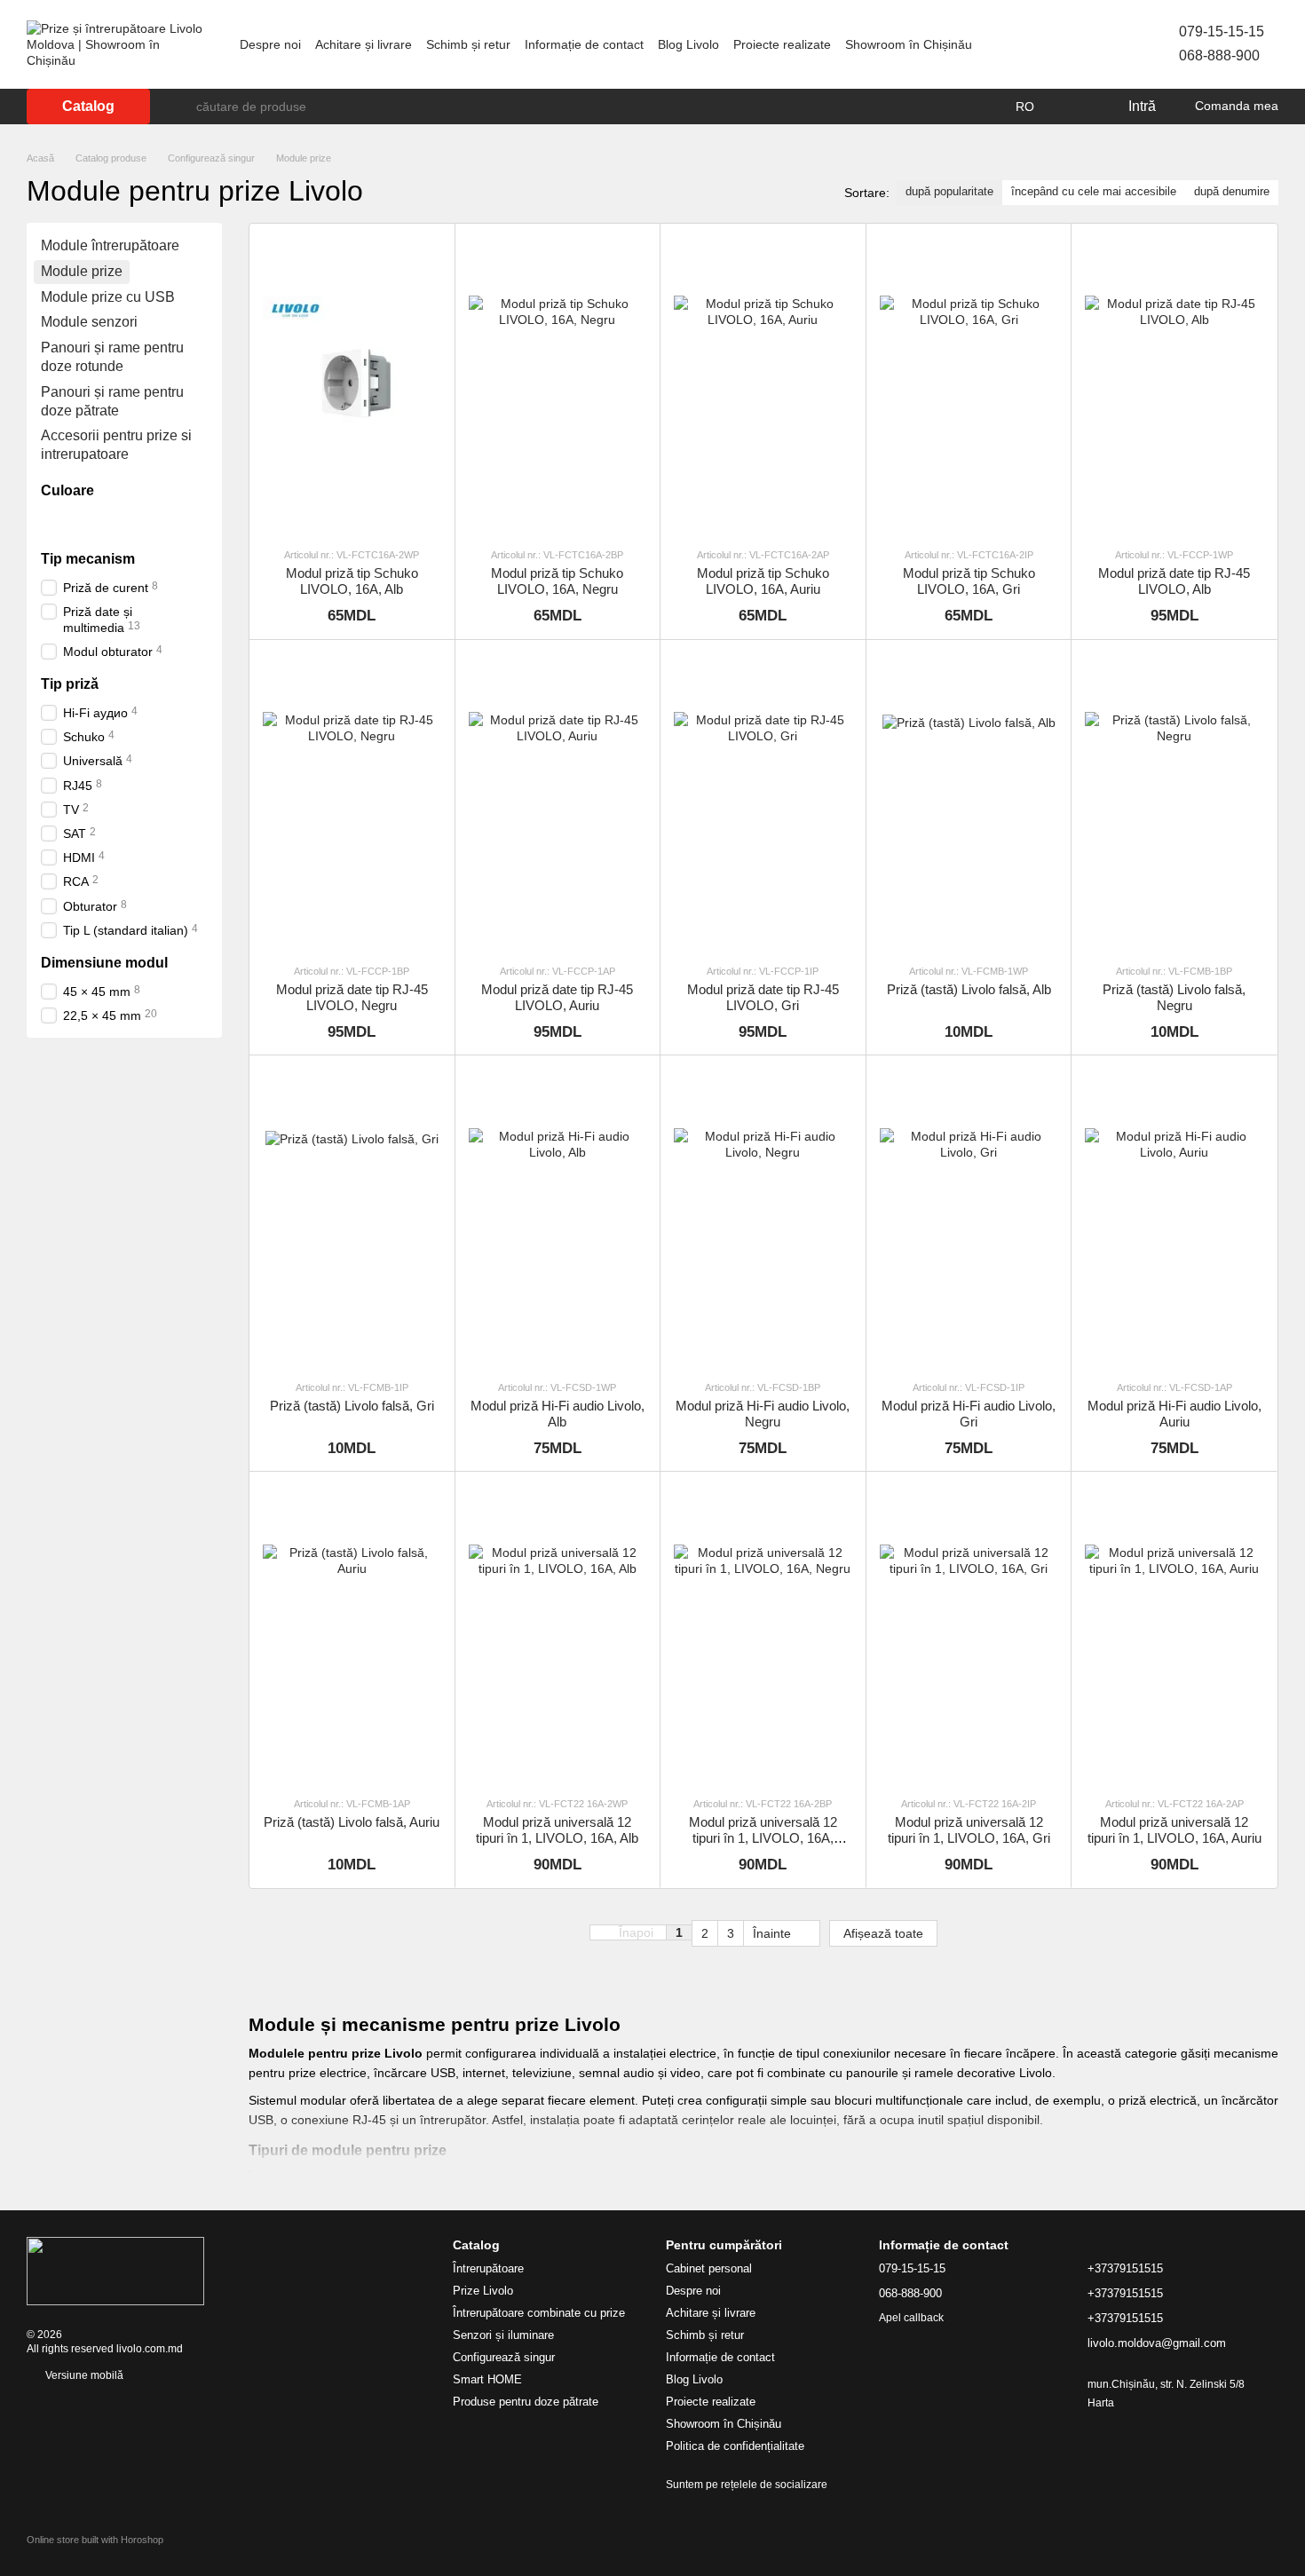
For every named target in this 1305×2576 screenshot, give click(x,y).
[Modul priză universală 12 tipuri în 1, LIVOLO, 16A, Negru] (763, 1633)
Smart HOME (487, 2379)
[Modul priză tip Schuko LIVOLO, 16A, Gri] (969, 385)
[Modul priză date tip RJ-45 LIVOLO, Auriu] (558, 801)
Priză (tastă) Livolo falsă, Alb (969, 989)
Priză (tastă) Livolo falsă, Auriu (352, 1822)
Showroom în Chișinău (909, 44)
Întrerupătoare (488, 2268)
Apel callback (911, 2318)
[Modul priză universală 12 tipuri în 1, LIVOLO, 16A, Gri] (969, 1633)
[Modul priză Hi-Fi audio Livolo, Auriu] (1174, 1217)
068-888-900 (1219, 55)
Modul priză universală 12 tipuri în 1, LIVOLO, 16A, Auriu (1174, 1830)
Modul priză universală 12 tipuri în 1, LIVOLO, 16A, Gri (969, 1830)
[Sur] (121, 522)
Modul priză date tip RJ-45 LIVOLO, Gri (763, 997)
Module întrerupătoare (110, 245)
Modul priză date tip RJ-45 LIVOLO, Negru (352, 997)
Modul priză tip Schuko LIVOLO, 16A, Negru (557, 581)
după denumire (1232, 191)
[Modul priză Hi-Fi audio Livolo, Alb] (558, 1217)
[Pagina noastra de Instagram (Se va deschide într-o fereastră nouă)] (1051, 44)
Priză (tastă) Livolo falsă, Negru (1174, 997)
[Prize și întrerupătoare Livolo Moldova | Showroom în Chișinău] (115, 2271)
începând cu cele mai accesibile (1094, 191)
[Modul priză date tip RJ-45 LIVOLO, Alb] (1174, 385)
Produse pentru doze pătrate (526, 2402)
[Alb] (51, 522)
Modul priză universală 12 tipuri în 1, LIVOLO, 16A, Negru (763, 1838)
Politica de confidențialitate (735, 2446)
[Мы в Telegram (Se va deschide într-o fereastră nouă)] (1072, 44)
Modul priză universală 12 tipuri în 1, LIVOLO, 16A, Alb (557, 1830)
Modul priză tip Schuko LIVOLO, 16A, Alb (352, 581)
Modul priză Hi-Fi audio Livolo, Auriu (1174, 1414)
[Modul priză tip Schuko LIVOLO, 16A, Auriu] (763, 385)
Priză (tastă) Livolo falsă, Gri (352, 1406)
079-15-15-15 (1222, 32)
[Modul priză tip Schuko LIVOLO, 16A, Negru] (558, 385)
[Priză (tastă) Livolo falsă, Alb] (969, 801)
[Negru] (75, 522)
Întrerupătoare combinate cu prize (539, 2313)
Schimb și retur (468, 44)
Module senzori (89, 322)
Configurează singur (504, 2357)
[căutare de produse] (182, 107)
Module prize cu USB (108, 296)
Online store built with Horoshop (95, 2540)
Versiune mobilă (83, 2375)
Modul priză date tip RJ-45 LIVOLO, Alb (1174, 581)
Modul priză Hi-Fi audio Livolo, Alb (558, 1414)
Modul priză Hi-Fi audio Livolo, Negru (763, 1414)
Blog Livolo (688, 44)
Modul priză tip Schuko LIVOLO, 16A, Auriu (763, 581)
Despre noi (270, 44)
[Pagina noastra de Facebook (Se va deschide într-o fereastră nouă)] (1030, 44)
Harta (1101, 2403)
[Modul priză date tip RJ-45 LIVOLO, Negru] (352, 801)
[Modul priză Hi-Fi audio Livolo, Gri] (969, 1217)
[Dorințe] (1077, 107)
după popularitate (949, 191)
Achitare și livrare (364, 44)
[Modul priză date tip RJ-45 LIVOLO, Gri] (763, 801)
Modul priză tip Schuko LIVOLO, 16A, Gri (969, 581)
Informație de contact (584, 44)
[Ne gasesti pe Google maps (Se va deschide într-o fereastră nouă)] (1094, 44)
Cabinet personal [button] (709, 2268)
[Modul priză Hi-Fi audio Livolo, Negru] (763, 1217)
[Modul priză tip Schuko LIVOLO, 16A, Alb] (352, 385)
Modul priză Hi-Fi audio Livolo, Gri (969, 1414)
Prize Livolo (483, 2291)
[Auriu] (98, 522)
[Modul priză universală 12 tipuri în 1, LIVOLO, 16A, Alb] (558, 1633)
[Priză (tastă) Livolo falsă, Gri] (352, 1217)
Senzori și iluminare (503, 2335)
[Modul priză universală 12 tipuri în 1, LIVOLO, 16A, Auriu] (1174, 1633)
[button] (641, 1933)
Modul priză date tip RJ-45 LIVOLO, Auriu (557, 997)
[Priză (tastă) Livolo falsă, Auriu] (352, 1633)
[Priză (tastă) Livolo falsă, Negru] (1174, 801)
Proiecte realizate (782, 44)
